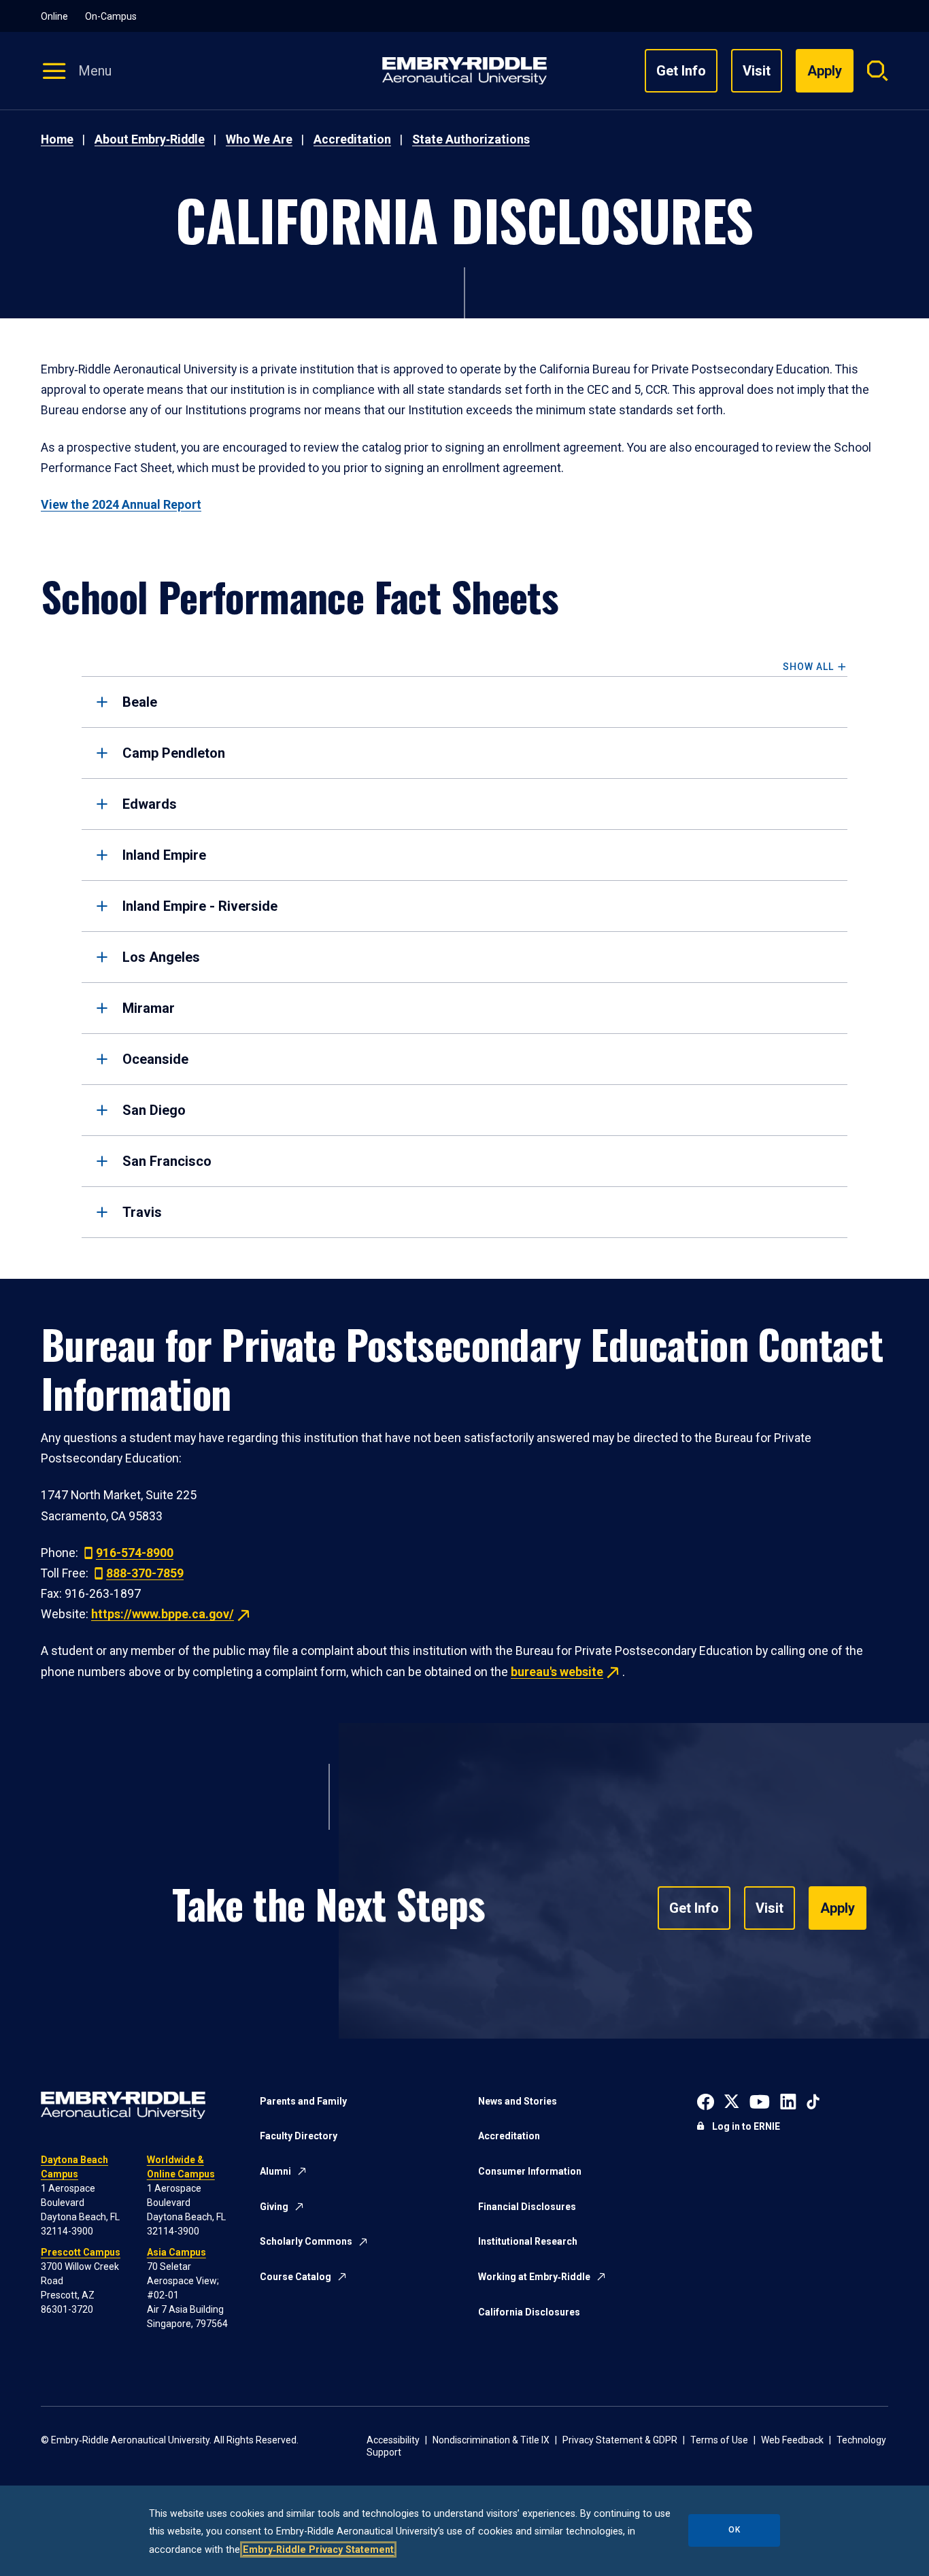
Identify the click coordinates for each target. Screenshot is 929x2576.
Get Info (681, 71)
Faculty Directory (299, 2136)
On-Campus (111, 16)
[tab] (464, 702)
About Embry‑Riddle (150, 139)
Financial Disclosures (527, 2207)
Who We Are (259, 139)
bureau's (557, 1672)
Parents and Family (303, 2101)
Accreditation (352, 139)
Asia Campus (176, 2252)
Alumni (275, 2171)
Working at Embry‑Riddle (534, 2277)
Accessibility (393, 2440)
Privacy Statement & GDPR (620, 2440)
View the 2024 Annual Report (121, 505)
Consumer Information (530, 2171)
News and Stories (518, 2101)
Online (54, 16)
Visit (757, 71)
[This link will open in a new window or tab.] (706, 2101)
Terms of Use (719, 2440)
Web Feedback (792, 2440)
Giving (274, 2207)
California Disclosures (529, 2312)
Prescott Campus (81, 2252)
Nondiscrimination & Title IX (491, 2440)
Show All (808, 667)
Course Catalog (295, 2277)
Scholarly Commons (306, 2241)
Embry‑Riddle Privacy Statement (318, 2549)
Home (57, 139)
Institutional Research (528, 2241)
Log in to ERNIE (746, 2126)
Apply (838, 1908)
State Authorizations (471, 139)
